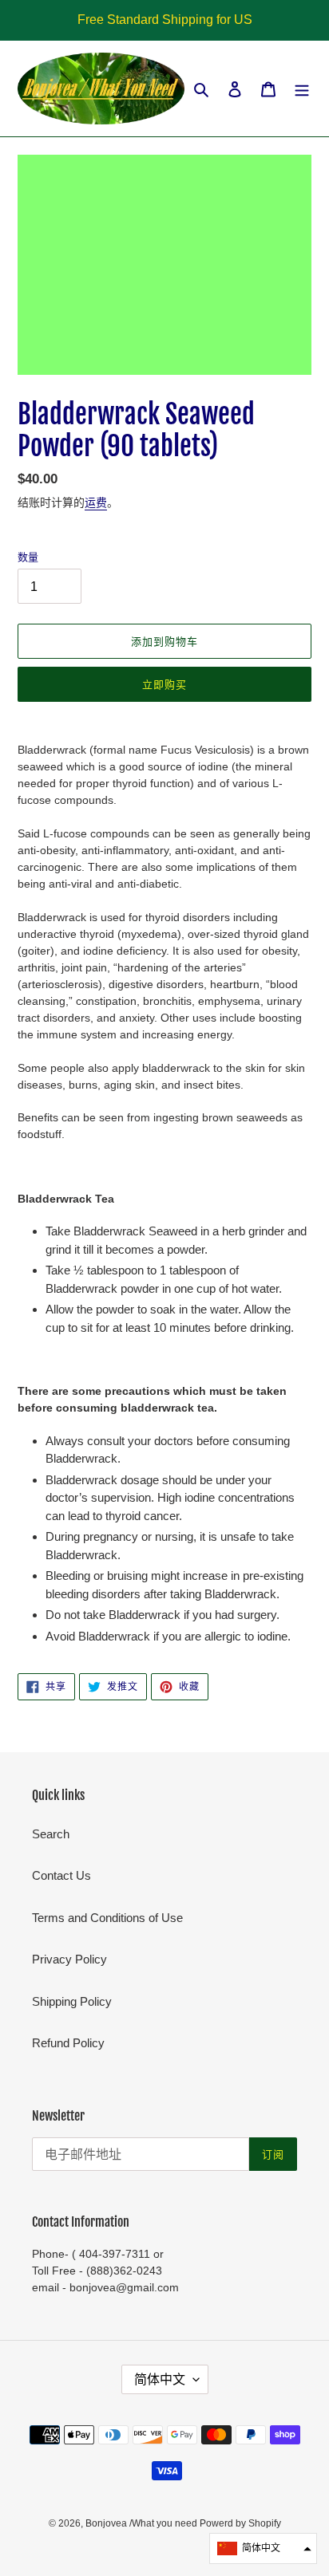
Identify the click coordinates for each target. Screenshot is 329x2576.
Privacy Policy (69, 1959)
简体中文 (160, 2379)
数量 (28, 557)
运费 (96, 502)
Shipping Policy (72, 2001)
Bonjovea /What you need (143, 2523)
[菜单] (302, 89)
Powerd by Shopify (240, 2523)
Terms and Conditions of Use (107, 1918)
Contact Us (61, 1875)
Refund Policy (68, 2043)
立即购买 (164, 684)
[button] (263, 2548)
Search (51, 1834)
